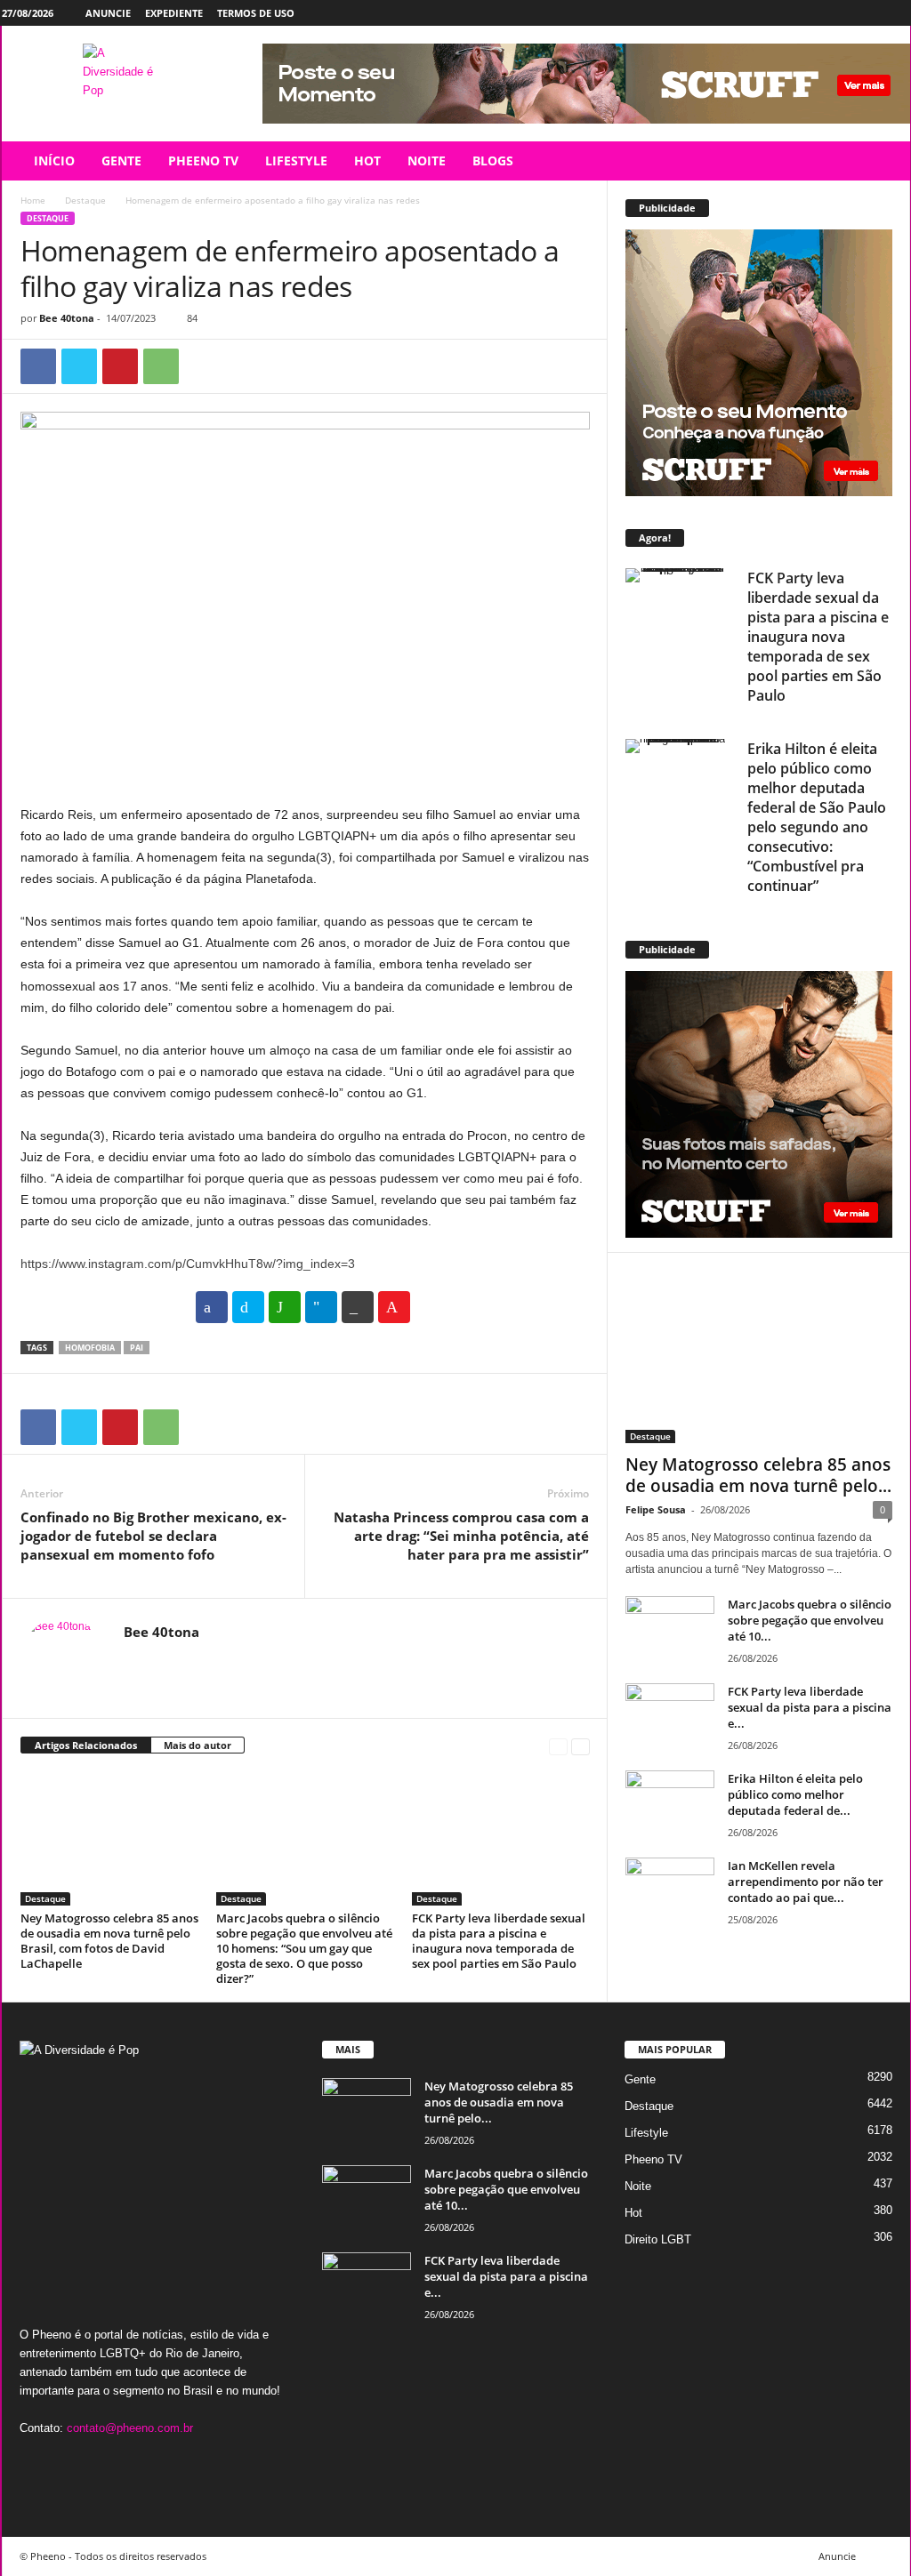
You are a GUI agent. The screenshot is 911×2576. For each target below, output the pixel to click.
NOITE (427, 160)
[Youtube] (897, 13)
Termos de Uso (256, 13)
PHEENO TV (203, 160)
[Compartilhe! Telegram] (321, 1307)
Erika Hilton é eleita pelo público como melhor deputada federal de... (795, 1794)
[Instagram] (842, 13)
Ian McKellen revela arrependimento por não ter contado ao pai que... (806, 1882)
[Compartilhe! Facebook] (212, 1307)
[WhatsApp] (161, 366)
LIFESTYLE (296, 160)
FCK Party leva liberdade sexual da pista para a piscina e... (810, 1707)
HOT (367, 160)
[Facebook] (814, 13)
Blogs (493, 160)
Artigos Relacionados (86, 1745)
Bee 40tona (67, 318)
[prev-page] (558, 1746)
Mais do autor (198, 1745)
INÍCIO (54, 160)
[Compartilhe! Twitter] (248, 1307)
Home (33, 200)
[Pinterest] (120, 366)
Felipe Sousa (656, 1509)
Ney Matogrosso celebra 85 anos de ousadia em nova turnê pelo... (758, 1475)
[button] (883, 161)
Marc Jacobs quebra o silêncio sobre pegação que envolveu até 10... (810, 1620)
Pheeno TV (653, 2159)
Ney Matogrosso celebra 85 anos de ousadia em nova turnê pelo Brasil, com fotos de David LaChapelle (109, 1941)
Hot (633, 2213)
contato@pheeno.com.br (130, 2428)
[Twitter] (869, 13)
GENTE (121, 160)
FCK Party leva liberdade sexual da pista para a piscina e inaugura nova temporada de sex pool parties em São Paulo (499, 1941)
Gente (640, 2079)
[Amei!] (394, 1307)
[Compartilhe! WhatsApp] (285, 1307)
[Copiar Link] (358, 1307)
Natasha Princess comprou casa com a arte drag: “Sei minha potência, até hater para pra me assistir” (461, 1536)
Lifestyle (646, 2133)
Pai (137, 1348)
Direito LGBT (658, 2239)
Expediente (174, 13)
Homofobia (90, 1348)
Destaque (85, 200)
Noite (638, 2186)
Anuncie (108, 13)
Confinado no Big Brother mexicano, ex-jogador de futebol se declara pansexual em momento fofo (153, 1536)
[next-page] (580, 1746)
